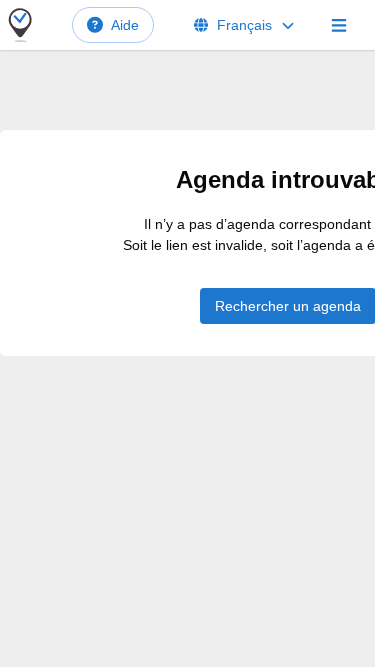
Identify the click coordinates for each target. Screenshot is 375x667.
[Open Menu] (339, 25)
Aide (125, 25)
